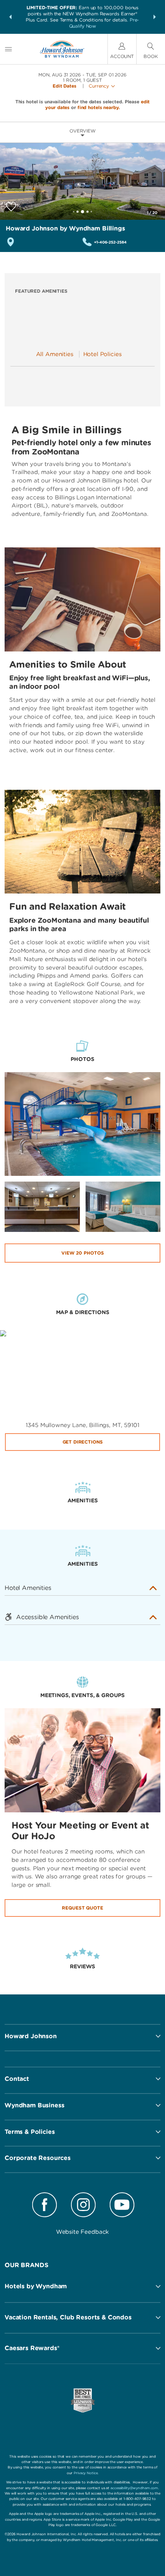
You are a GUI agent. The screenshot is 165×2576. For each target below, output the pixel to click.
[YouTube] (122, 2206)
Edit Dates (64, 86)
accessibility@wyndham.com (134, 2488)
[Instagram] (83, 2206)
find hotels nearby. (99, 107)
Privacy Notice (86, 2473)
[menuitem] (8, 49)
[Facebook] (45, 2206)
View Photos (83, 1253)
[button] (10, 17)
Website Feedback (83, 2232)
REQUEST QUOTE (82, 1908)
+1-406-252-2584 (110, 242)
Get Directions (83, 1442)
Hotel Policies (102, 354)
